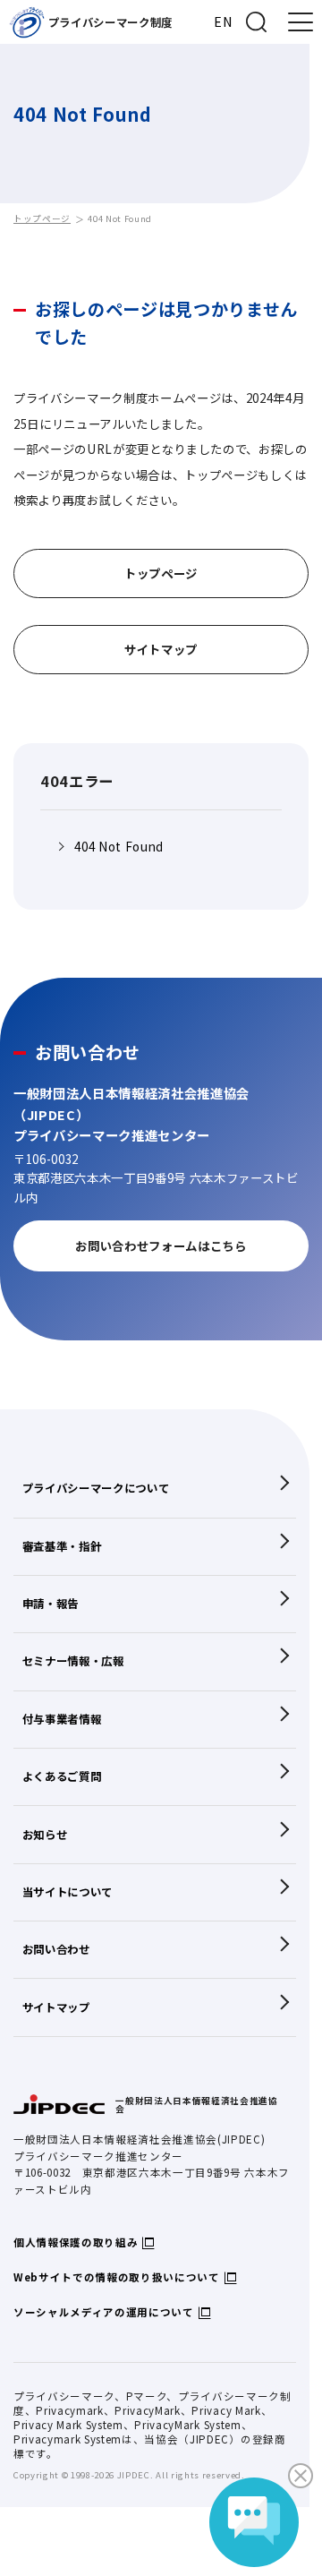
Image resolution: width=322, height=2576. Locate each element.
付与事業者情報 (62, 1719)
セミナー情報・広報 (73, 1661)
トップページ (42, 218)
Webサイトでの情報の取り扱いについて (117, 2277)
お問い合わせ (56, 1949)
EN (223, 21)
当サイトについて (68, 1892)
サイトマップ (56, 2007)
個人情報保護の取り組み (76, 2242)
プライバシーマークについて (96, 1488)
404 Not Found (119, 847)
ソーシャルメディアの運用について (104, 2312)
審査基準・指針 (62, 1546)
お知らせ (45, 1835)
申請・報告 (51, 1604)
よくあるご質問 (62, 1776)
